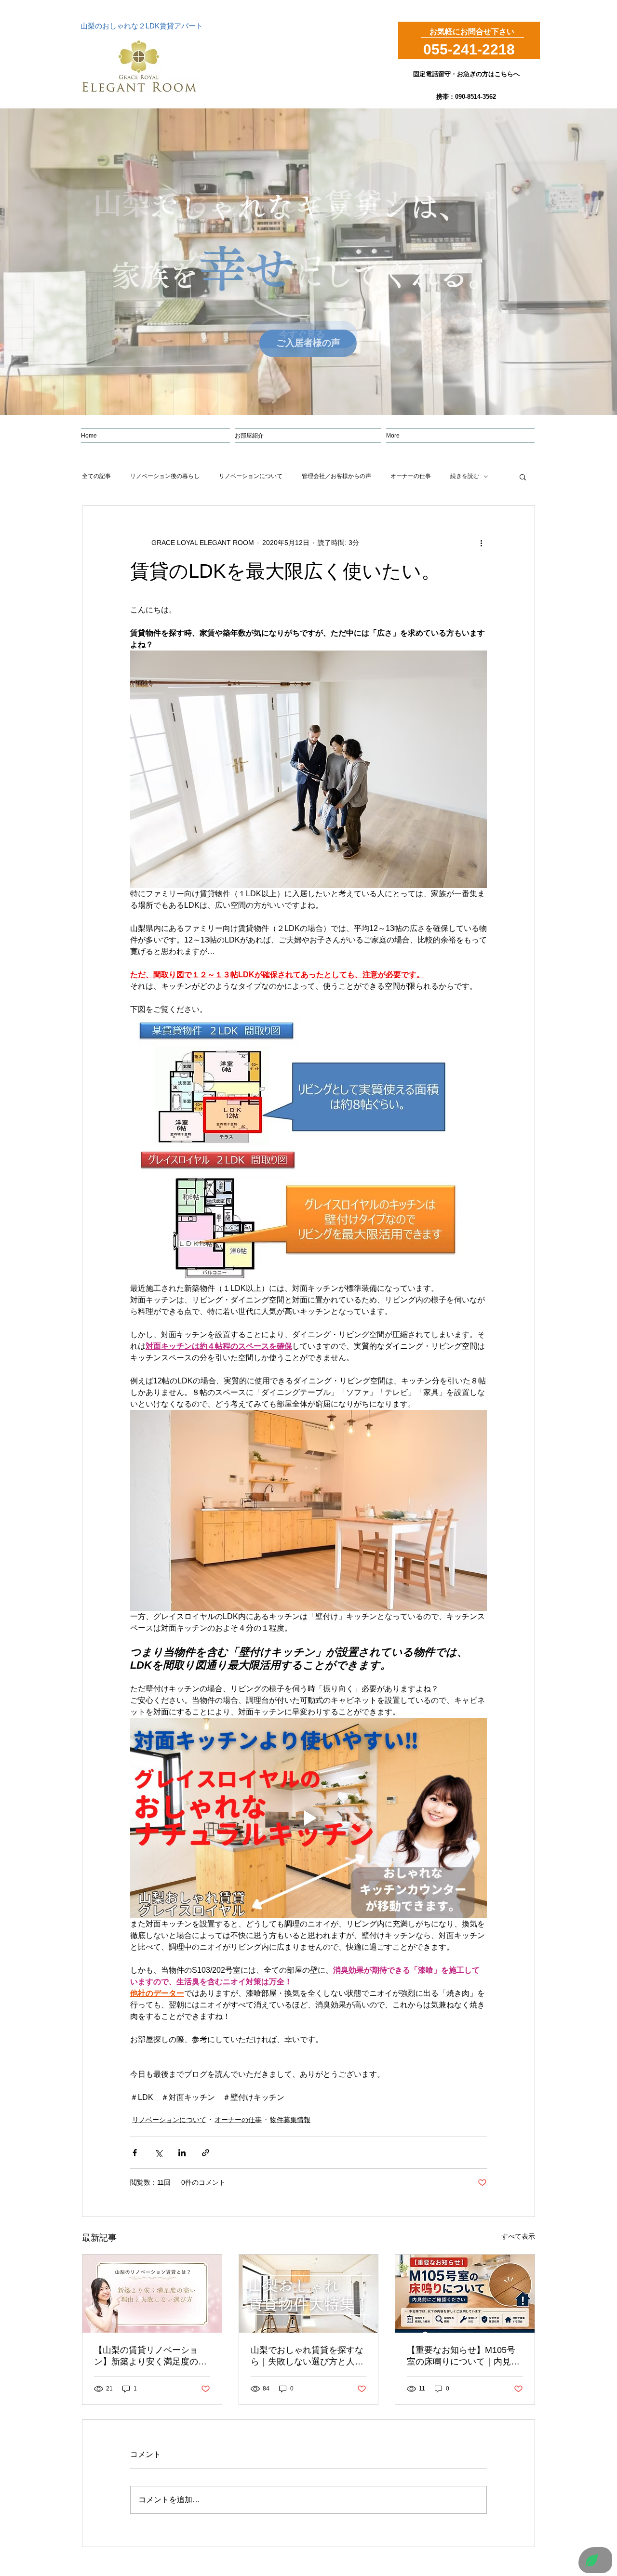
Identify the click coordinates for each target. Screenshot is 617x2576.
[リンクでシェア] (206, 2153)
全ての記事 (96, 476)
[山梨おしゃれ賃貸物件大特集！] (309, 2294)
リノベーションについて (251, 476)
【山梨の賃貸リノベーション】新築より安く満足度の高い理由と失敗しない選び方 (150, 2356)
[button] (523, 477)
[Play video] (308, 1818)
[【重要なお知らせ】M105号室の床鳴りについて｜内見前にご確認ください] (465, 2294)
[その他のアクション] (481, 543)
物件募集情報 (290, 2120)
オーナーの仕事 (411, 476)
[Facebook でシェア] (135, 2153)
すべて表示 (518, 2236)
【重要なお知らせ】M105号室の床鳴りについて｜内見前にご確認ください (463, 2356)
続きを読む (465, 476)
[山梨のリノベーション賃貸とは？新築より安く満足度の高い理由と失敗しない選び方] (152, 2294)
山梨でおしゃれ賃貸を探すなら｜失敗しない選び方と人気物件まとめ (307, 2356)
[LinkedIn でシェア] (182, 2153)
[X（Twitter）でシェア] (158, 2153)
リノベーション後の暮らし (165, 476)
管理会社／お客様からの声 (336, 476)
